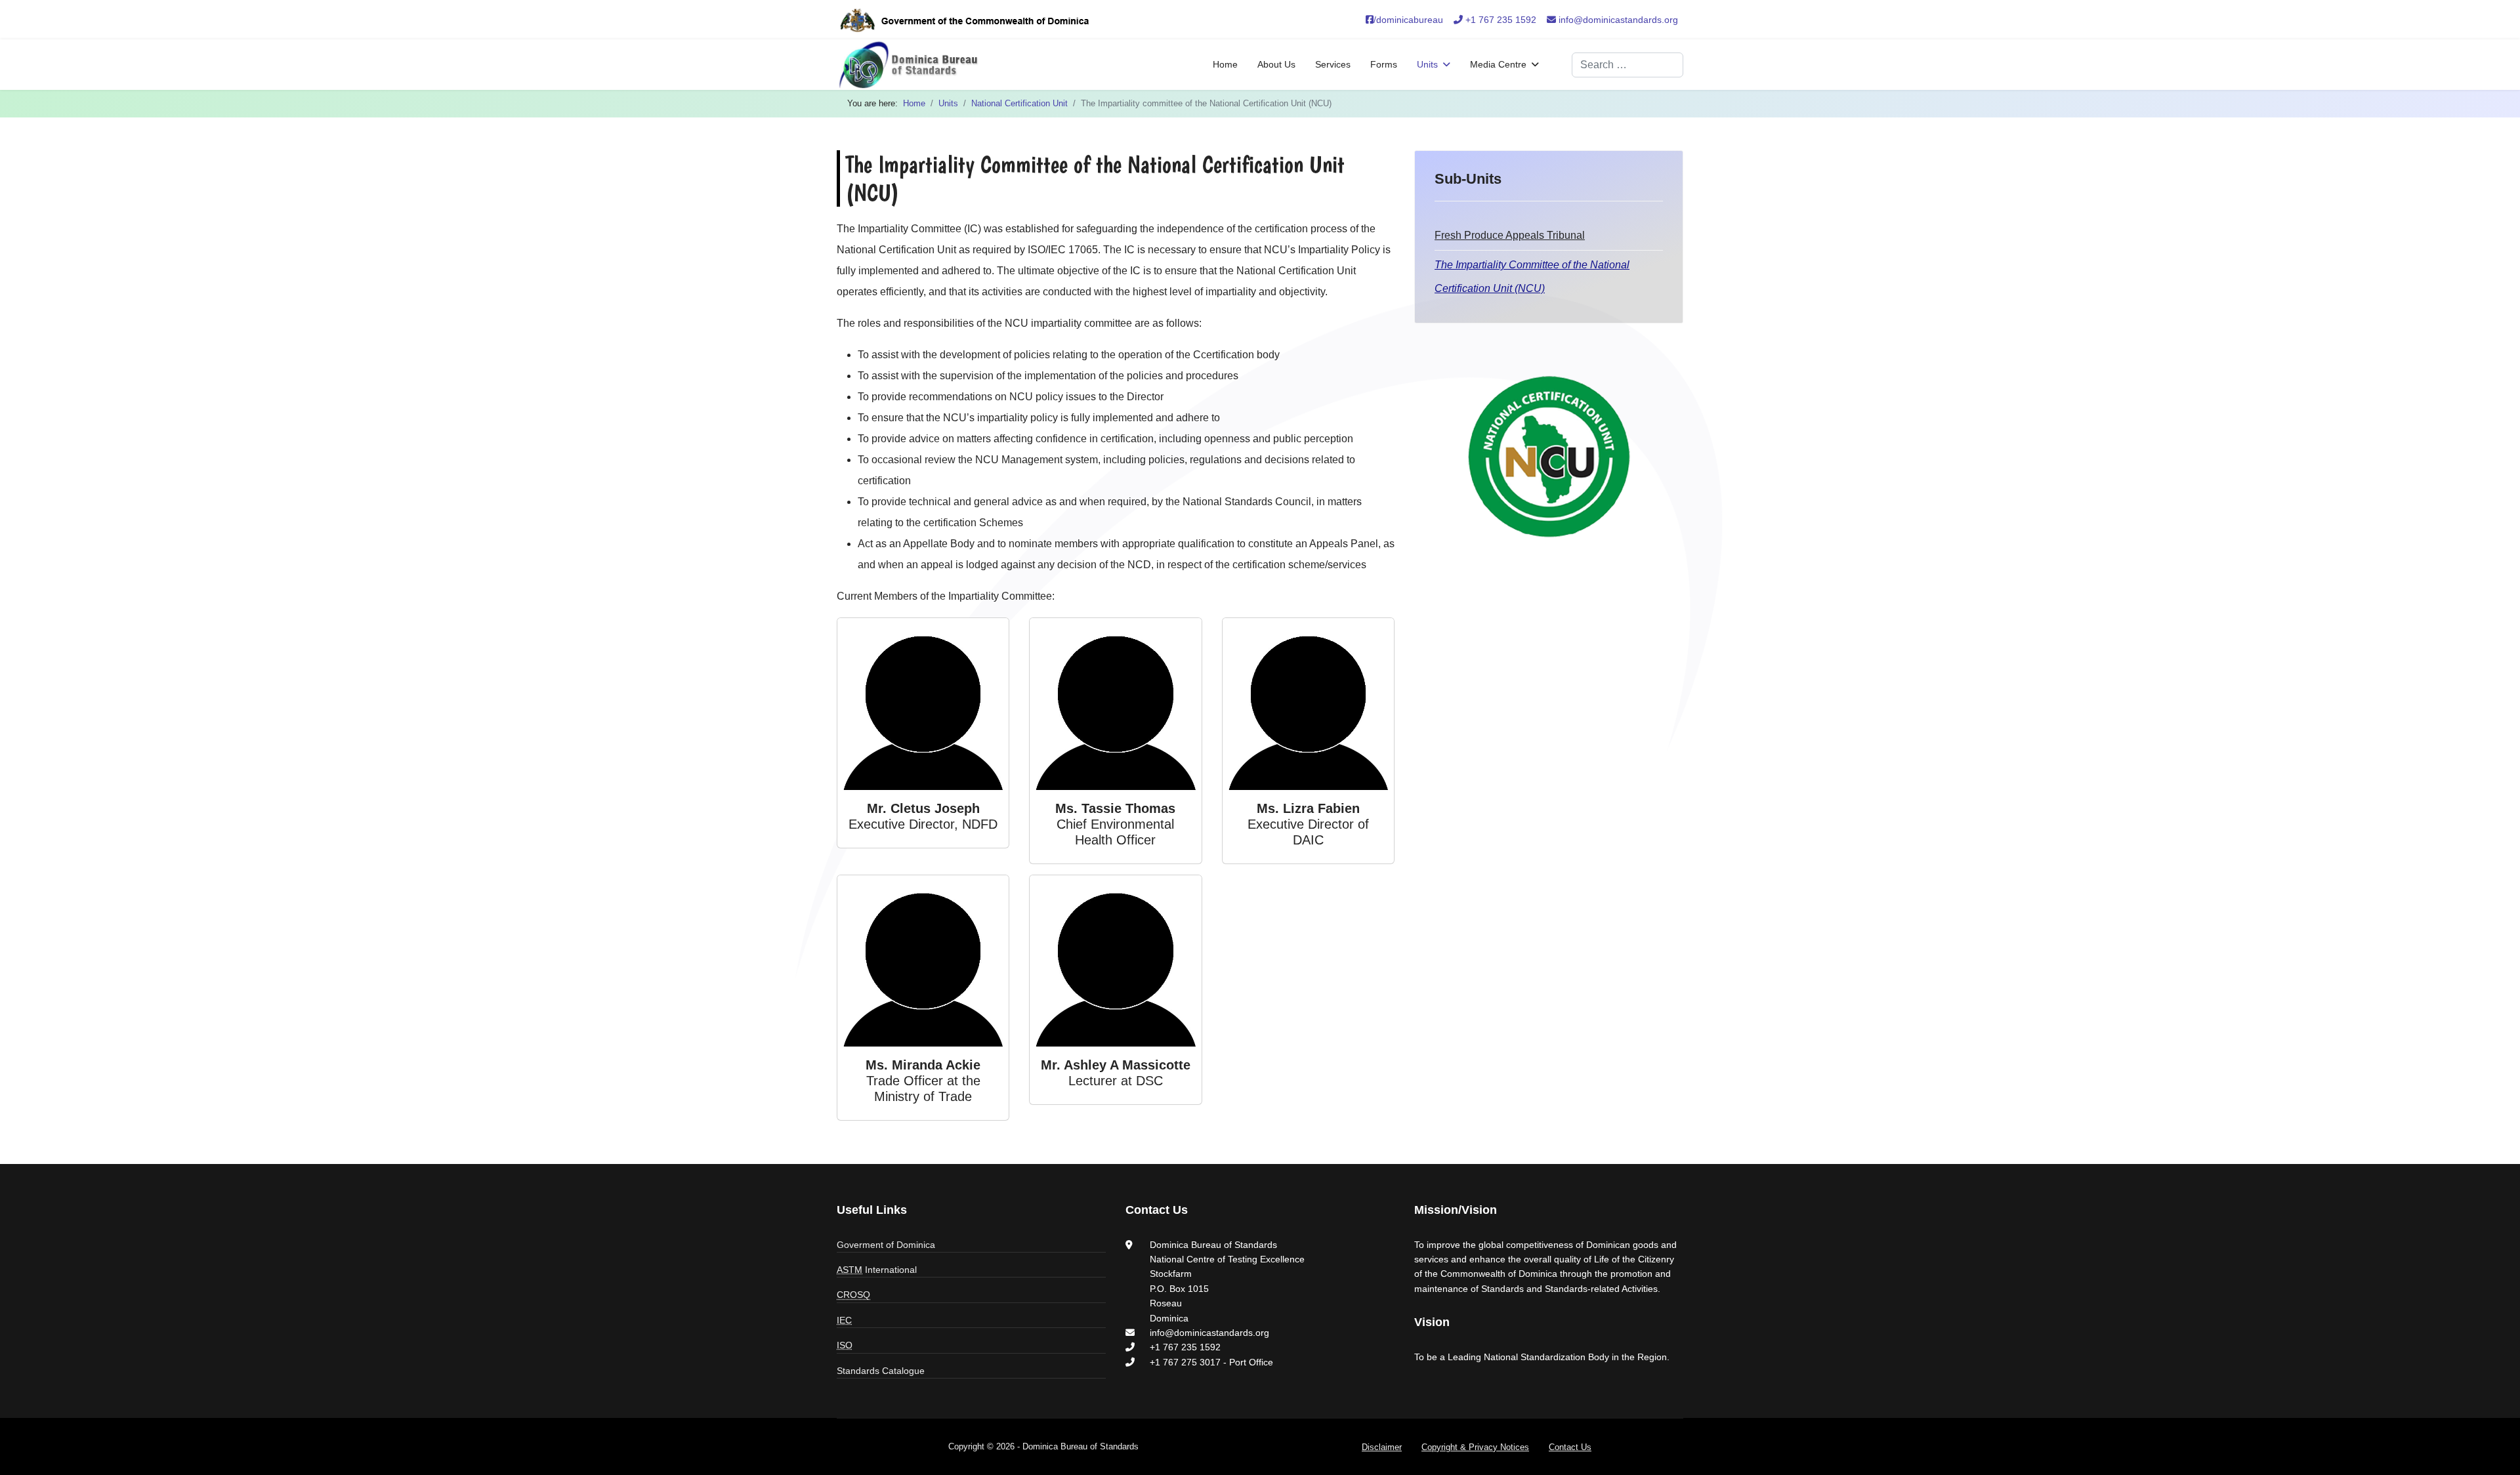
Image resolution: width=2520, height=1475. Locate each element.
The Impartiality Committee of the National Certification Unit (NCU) (1532, 277)
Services (1333, 64)
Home (1225, 64)
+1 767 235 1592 (1500, 20)
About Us (1276, 64)
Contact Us (1570, 1447)
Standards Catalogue (881, 1371)
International (877, 1270)
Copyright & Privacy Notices (1475, 1447)
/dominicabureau (1408, 20)
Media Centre (1498, 64)
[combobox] (1627, 65)
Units (1427, 64)
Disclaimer (1382, 1447)
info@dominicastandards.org (1617, 20)
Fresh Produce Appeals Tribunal (1510, 235)
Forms (1384, 64)
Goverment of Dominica (886, 1245)
